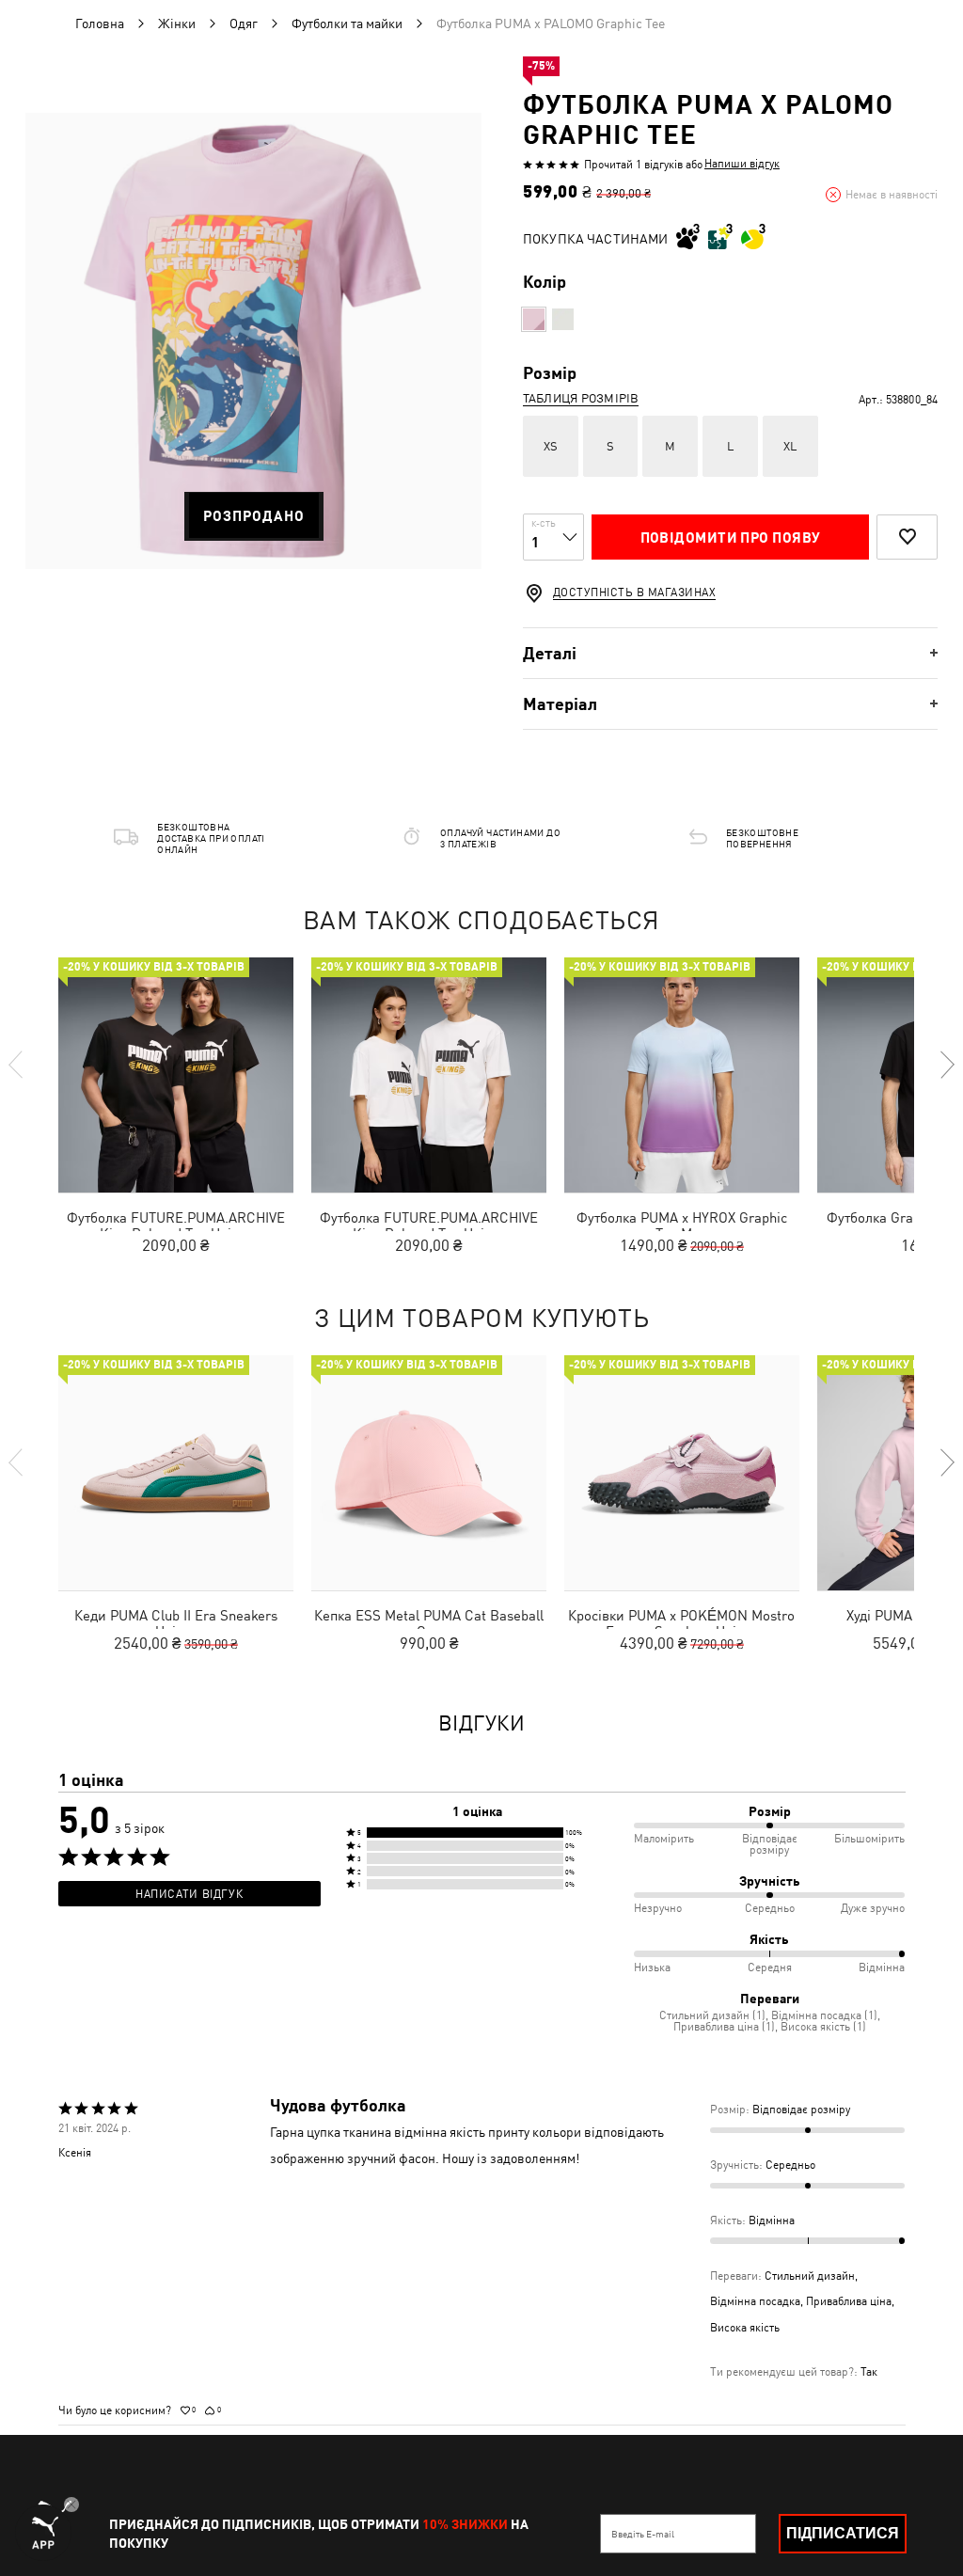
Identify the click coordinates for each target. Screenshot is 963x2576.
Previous (17, 1065)
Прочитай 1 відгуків (633, 165)
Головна (100, 24)
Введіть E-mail (643, 2534)
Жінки (177, 24)
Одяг (244, 24)
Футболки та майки (347, 24)
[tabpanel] (253, 341)
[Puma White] (563, 319)
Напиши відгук (742, 164)
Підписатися (843, 2533)
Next (946, 1065)
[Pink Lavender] (534, 319)
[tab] (730, 653)
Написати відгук (189, 1894)
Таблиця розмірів (581, 398)
